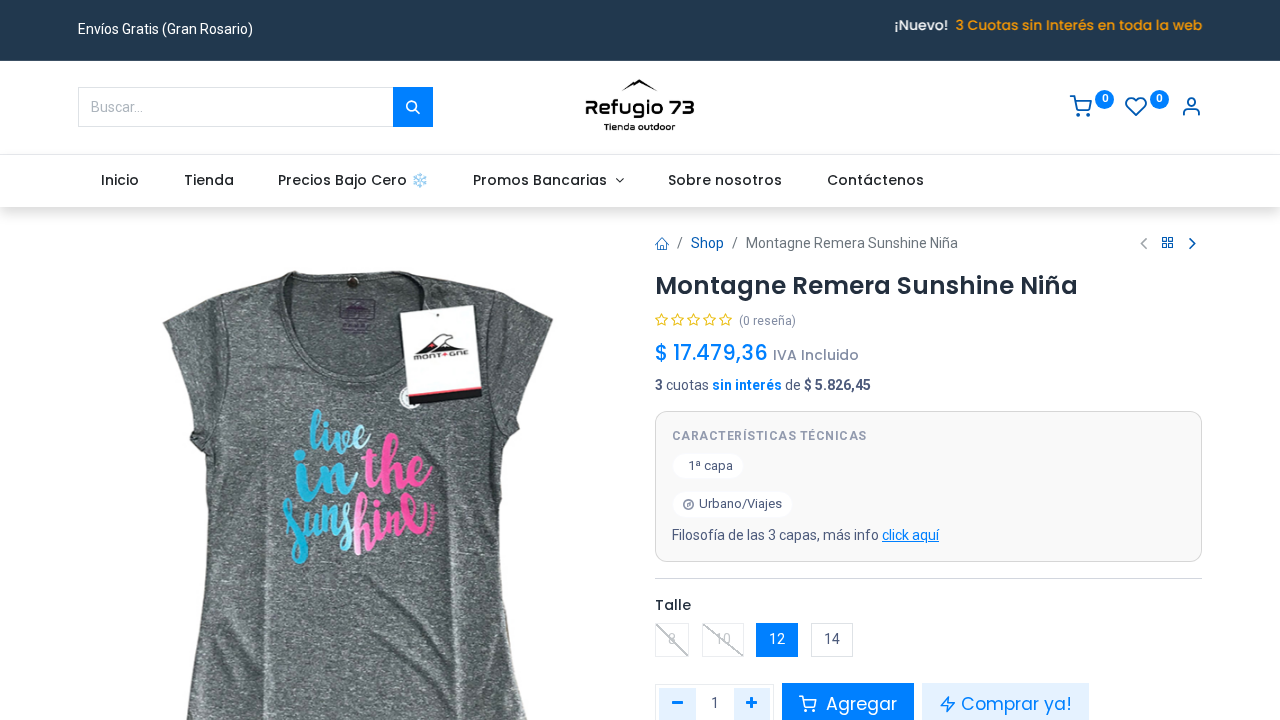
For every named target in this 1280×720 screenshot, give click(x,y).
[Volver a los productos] (1168, 243)
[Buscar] (413, 107)
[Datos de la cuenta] (1191, 109)
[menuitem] (119, 181)
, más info (805, 535)
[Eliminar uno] (677, 704)
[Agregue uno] (752, 704)
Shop (707, 243)
